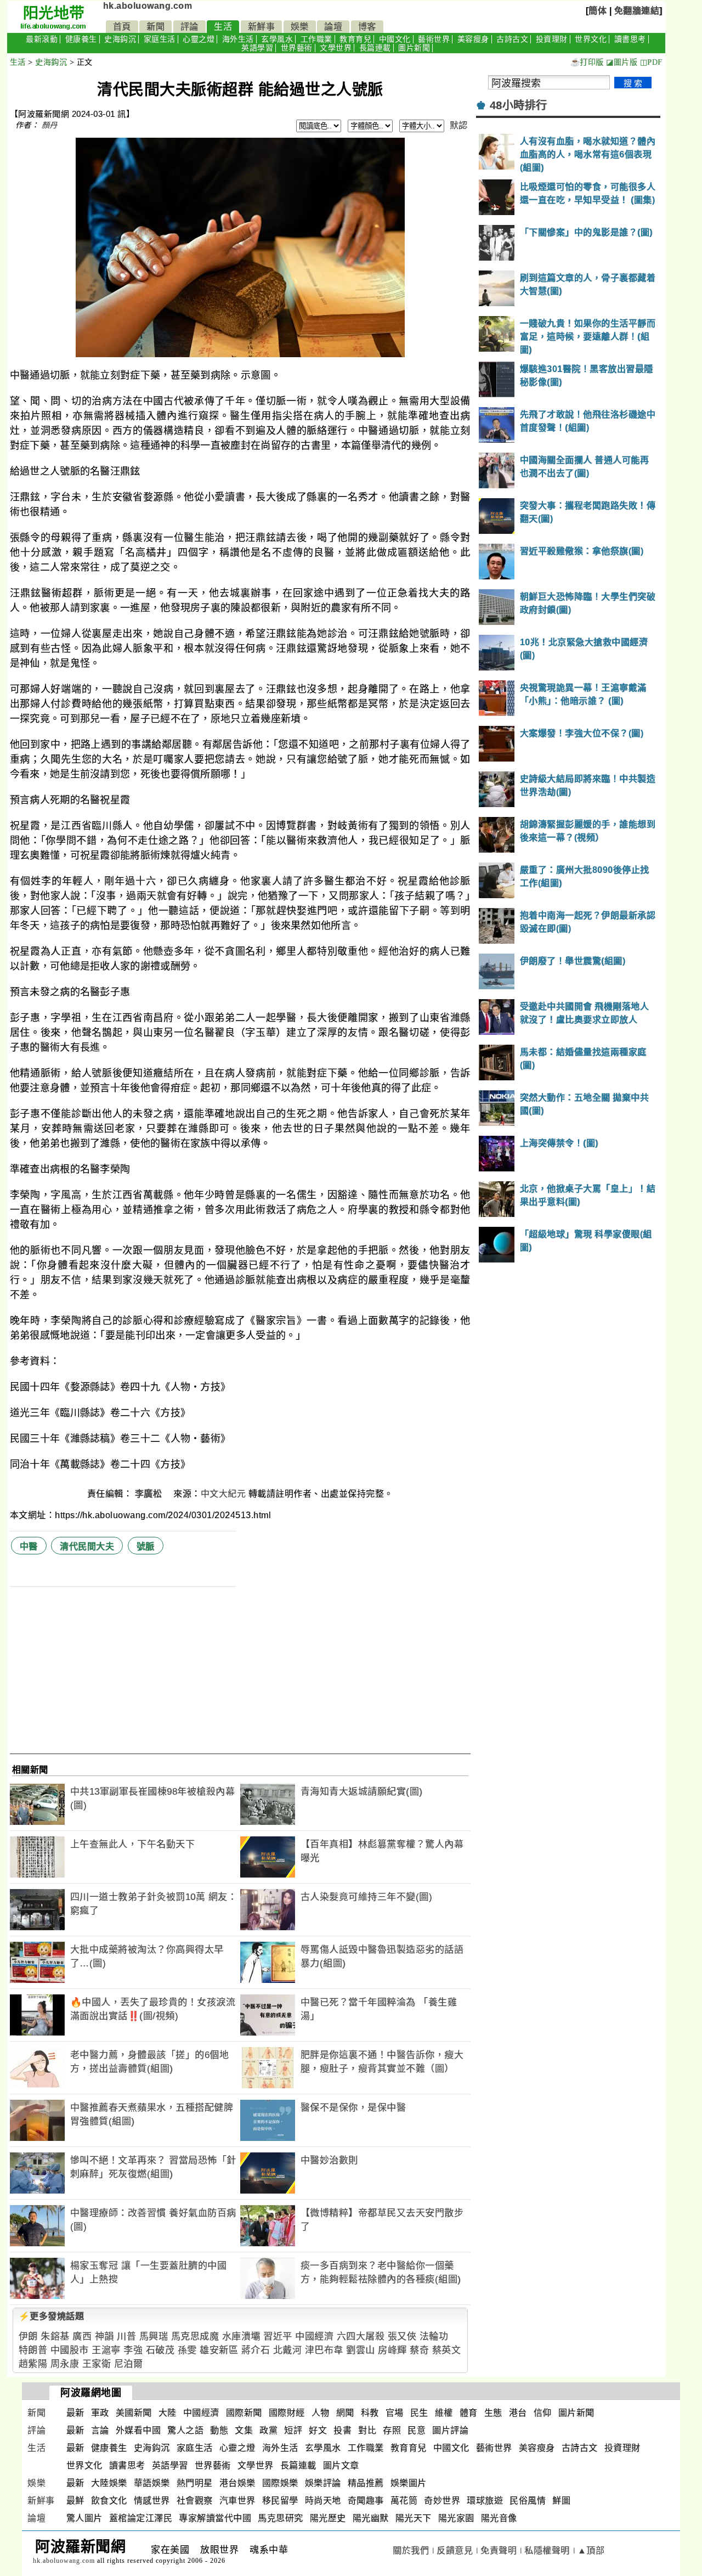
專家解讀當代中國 (215, 2518)
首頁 (122, 27)
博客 (367, 27)
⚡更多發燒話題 (52, 2316)
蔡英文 (447, 2350)
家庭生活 (160, 39)
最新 (75, 2413)
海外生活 (238, 39)
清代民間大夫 (87, 1546)
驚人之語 (185, 2430)
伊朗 (28, 2337)
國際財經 (287, 2413)
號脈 (146, 1546)
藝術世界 (434, 39)
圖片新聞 (414, 48)
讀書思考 (630, 39)
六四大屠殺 (361, 2337)
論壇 (333, 27)
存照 (392, 2430)
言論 (100, 2430)
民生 (419, 2413)
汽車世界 (237, 2501)
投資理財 (552, 39)
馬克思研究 (281, 2518)
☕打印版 (587, 62)
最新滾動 (42, 39)
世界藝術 (297, 48)
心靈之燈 (199, 39)
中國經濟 (314, 2337)
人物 (321, 2413)
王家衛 (97, 2364)
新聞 (155, 27)
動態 (219, 2430)
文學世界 (336, 48)
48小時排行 (519, 105)
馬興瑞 (154, 2337)
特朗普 (33, 2350)
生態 (493, 2413)
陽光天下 (414, 2518)
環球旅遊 (485, 2501)
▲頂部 (591, 2550)
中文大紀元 (223, 1494)
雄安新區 (219, 2350)
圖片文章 (341, 2465)
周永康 (65, 2364)
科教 (370, 2413)
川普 (126, 2337)
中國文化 (395, 39)
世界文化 (591, 39)
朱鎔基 (55, 2337)
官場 (395, 2413)
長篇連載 (375, 48)
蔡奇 (419, 2350)
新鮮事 (262, 27)
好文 (318, 2430)
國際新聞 (244, 2413)
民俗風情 (528, 2501)
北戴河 (288, 2350)
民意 (417, 2430)
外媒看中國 (138, 2430)
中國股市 (70, 2350)
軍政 (100, 2413)
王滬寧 (106, 2350)
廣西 (82, 2337)
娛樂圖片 (409, 2483)
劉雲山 (361, 2350)
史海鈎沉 (120, 39)
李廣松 (150, 1494)
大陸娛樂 (109, 2483)
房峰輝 (392, 2350)
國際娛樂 (280, 2483)
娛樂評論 (323, 2483)
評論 (189, 27)
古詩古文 (512, 39)
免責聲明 (499, 2550)
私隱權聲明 (547, 2550)
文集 (244, 2430)
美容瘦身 (473, 39)
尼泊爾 (129, 2364)
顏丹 (50, 125)
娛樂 (300, 27)
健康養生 (81, 39)
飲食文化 (109, 2501)
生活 (223, 27)
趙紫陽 (33, 2364)
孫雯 (187, 2350)
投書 (342, 2430)
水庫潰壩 (241, 2337)
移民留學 (280, 2501)
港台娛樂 (237, 2483)
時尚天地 (323, 2501)
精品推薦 (366, 2483)
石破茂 (160, 2350)
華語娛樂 (152, 2483)
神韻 (104, 2337)
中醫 (29, 1546)
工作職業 (316, 39)
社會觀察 (195, 2501)
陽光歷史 (328, 2518)
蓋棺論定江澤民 (141, 2518)
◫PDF (651, 62)
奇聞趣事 (366, 2501)
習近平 (278, 2337)
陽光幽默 (371, 2518)
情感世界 (152, 2501)
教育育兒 (355, 39)
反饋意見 (455, 2550)
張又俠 (402, 2337)
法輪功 (434, 2337)
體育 (469, 2413)
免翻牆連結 (637, 11)
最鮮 (75, 2501)
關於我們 (411, 2550)
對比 (367, 2430)
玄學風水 (277, 39)
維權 (444, 2413)
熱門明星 (195, 2483)
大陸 (168, 2413)
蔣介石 (256, 2350)
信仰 (543, 2413)
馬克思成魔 (195, 2337)
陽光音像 (499, 2518)
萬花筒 (404, 2501)
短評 (293, 2430)
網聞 (345, 2413)
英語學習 (257, 48)
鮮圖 (561, 2501)
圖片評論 (450, 2430)
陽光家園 (456, 2518)
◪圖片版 (622, 62)
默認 (459, 125)
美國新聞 (134, 2413)
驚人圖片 (84, 2518)
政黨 (268, 2430)
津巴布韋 (324, 2350)
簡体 (598, 11)
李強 (133, 2350)
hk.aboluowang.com (148, 6)
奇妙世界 (442, 2501)
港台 (518, 2413)
